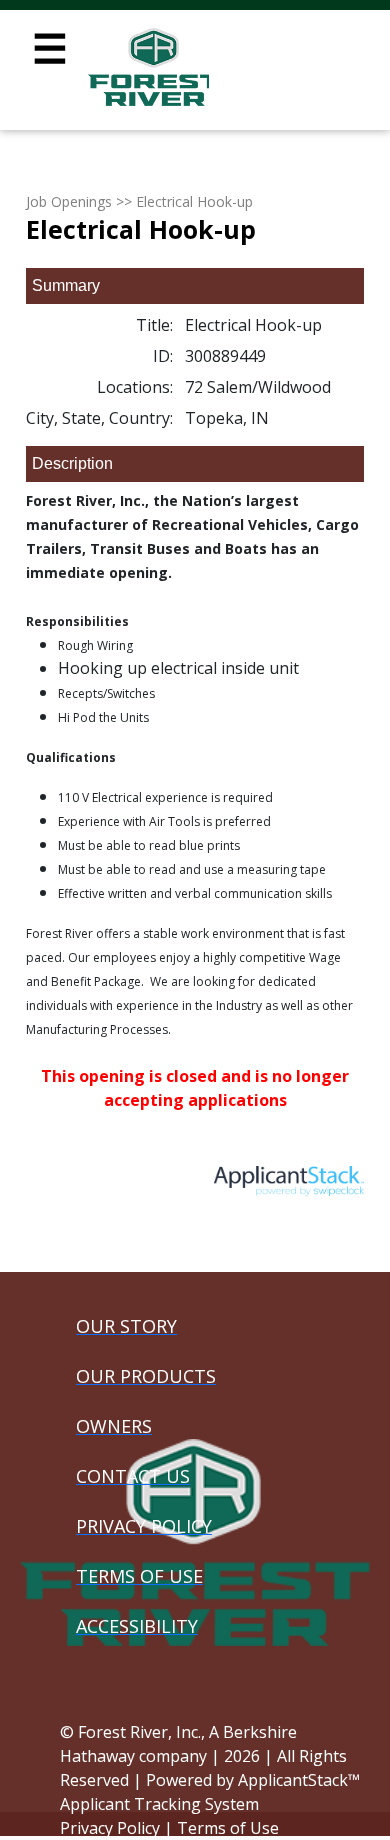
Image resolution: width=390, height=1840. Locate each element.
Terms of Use (228, 1828)
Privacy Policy (110, 1828)
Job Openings (69, 201)
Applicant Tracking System (159, 1804)
